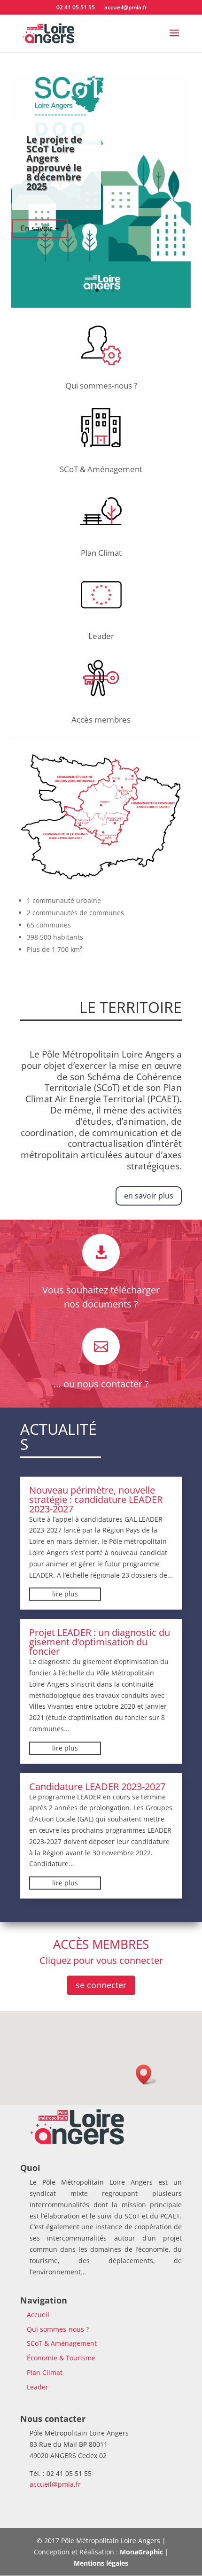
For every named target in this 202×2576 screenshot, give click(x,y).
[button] (147, 2074)
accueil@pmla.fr (55, 2484)
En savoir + (40, 228)
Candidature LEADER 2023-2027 (97, 1786)
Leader (101, 636)
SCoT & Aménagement (101, 469)
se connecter (101, 1985)
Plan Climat (101, 553)
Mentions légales (101, 2563)
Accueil (38, 2315)
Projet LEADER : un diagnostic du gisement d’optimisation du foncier (100, 1642)
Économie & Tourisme (61, 2358)
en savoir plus (149, 1196)
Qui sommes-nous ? (101, 385)
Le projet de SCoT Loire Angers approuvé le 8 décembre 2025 (54, 163)
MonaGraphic (141, 2552)
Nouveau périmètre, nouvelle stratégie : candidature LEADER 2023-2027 (96, 1499)
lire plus (65, 1594)
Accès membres (101, 720)
